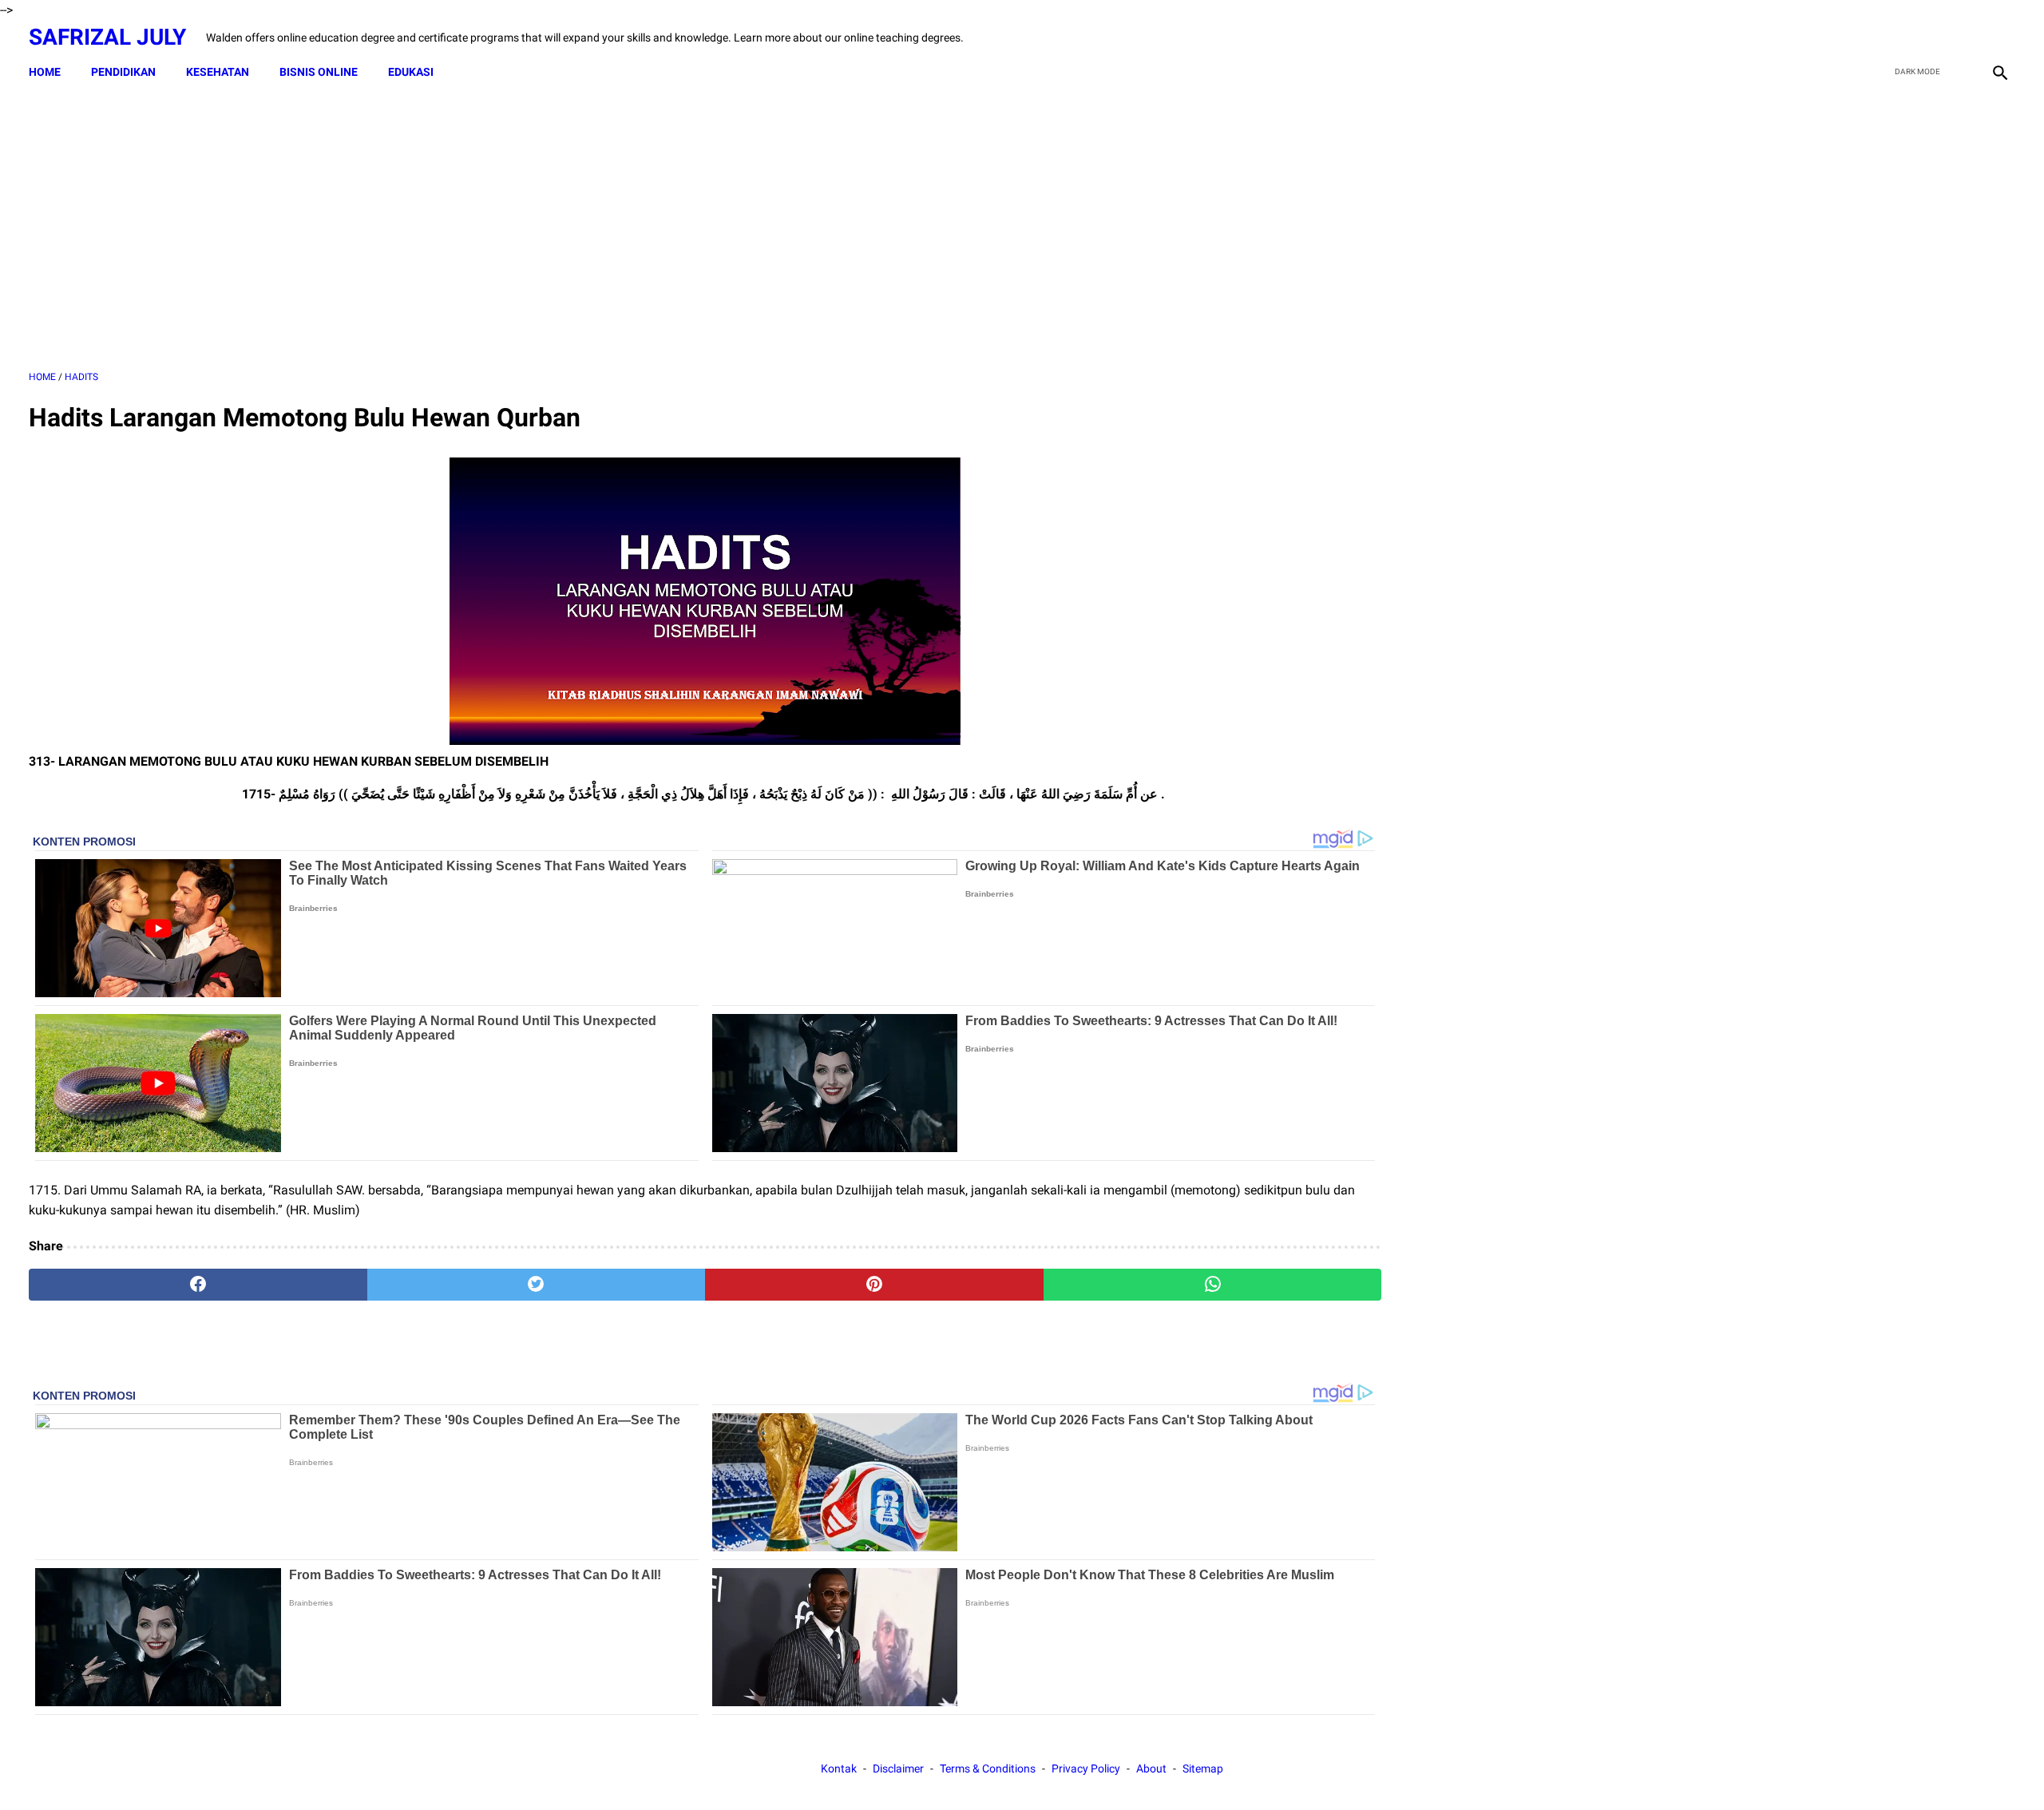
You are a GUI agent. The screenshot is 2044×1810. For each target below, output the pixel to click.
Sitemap (1203, 1768)
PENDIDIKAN (123, 72)
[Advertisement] (705, 229)
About (1151, 1768)
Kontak (839, 1768)
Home (45, 72)
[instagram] (1998, 38)
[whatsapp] (1213, 1285)
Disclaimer (898, 1768)
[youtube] (1961, 38)
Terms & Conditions (988, 1768)
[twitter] (1923, 38)
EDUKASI (411, 72)
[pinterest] (874, 1285)
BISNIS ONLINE (319, 72)
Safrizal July (107, 37)
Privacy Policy (1086, 1768)
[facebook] (1886, 38)
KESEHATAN (218, 72)
